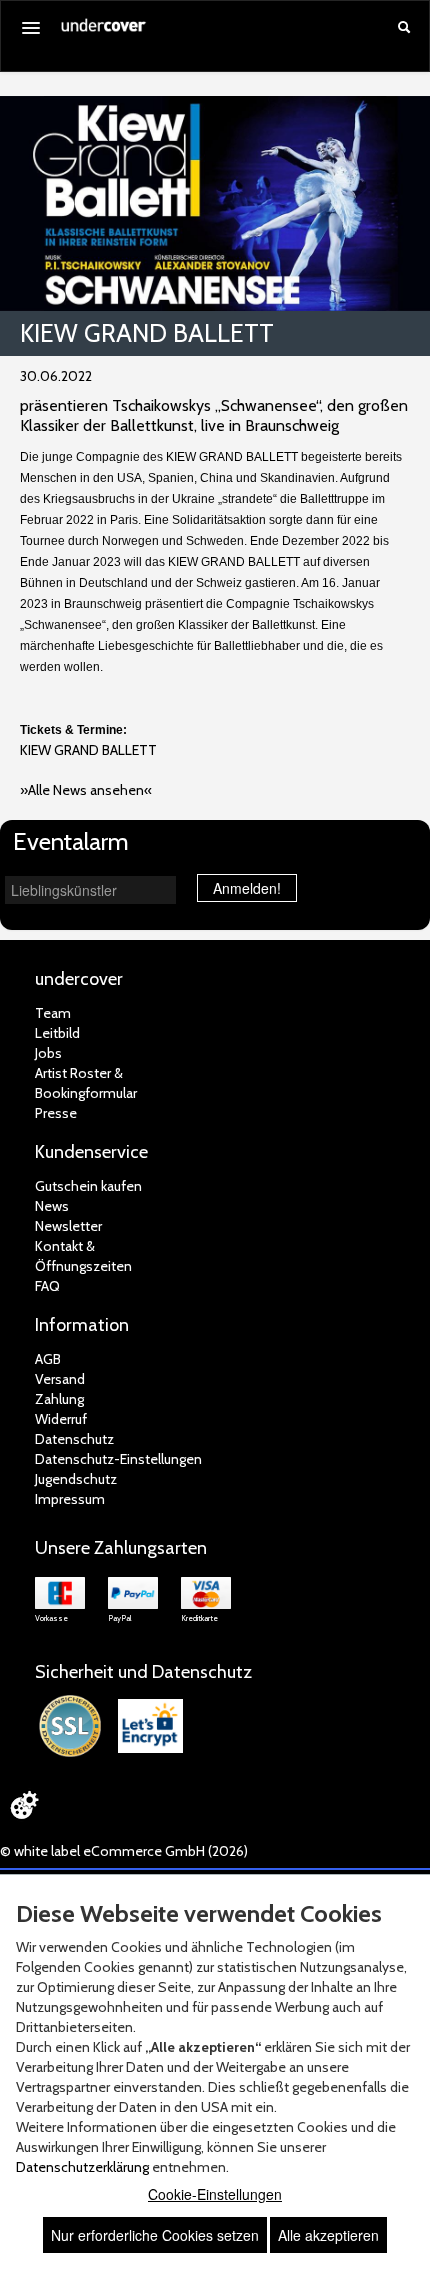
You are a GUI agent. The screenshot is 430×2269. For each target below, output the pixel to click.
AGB (48, 1359)
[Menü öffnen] (31, 28)
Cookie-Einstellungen (215, 2194)
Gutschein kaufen (88, 1186)
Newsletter (68, 1226)
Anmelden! (247, 888)
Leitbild (57, 1033)
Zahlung (59, 1399)
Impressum (70, 1499)
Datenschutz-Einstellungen (118, 1459)
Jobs (48, 1053)
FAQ (47, 1286)
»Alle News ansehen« (86, 790)
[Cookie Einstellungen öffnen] (24, 1805)
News (52, 1206)
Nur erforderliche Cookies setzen (155, 2235)
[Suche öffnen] (404, 29)
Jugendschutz (76, 1479)
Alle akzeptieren (328, 2235)
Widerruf (61, 1419)
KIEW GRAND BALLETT (88, 750)
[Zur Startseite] (104, 32)
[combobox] (90, 890)
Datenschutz (74, 1439)
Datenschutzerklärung (82, 2167)
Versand (60, 1379)
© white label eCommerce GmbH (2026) (124, 1851)
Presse (56, 1113)
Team (53, 1013)
